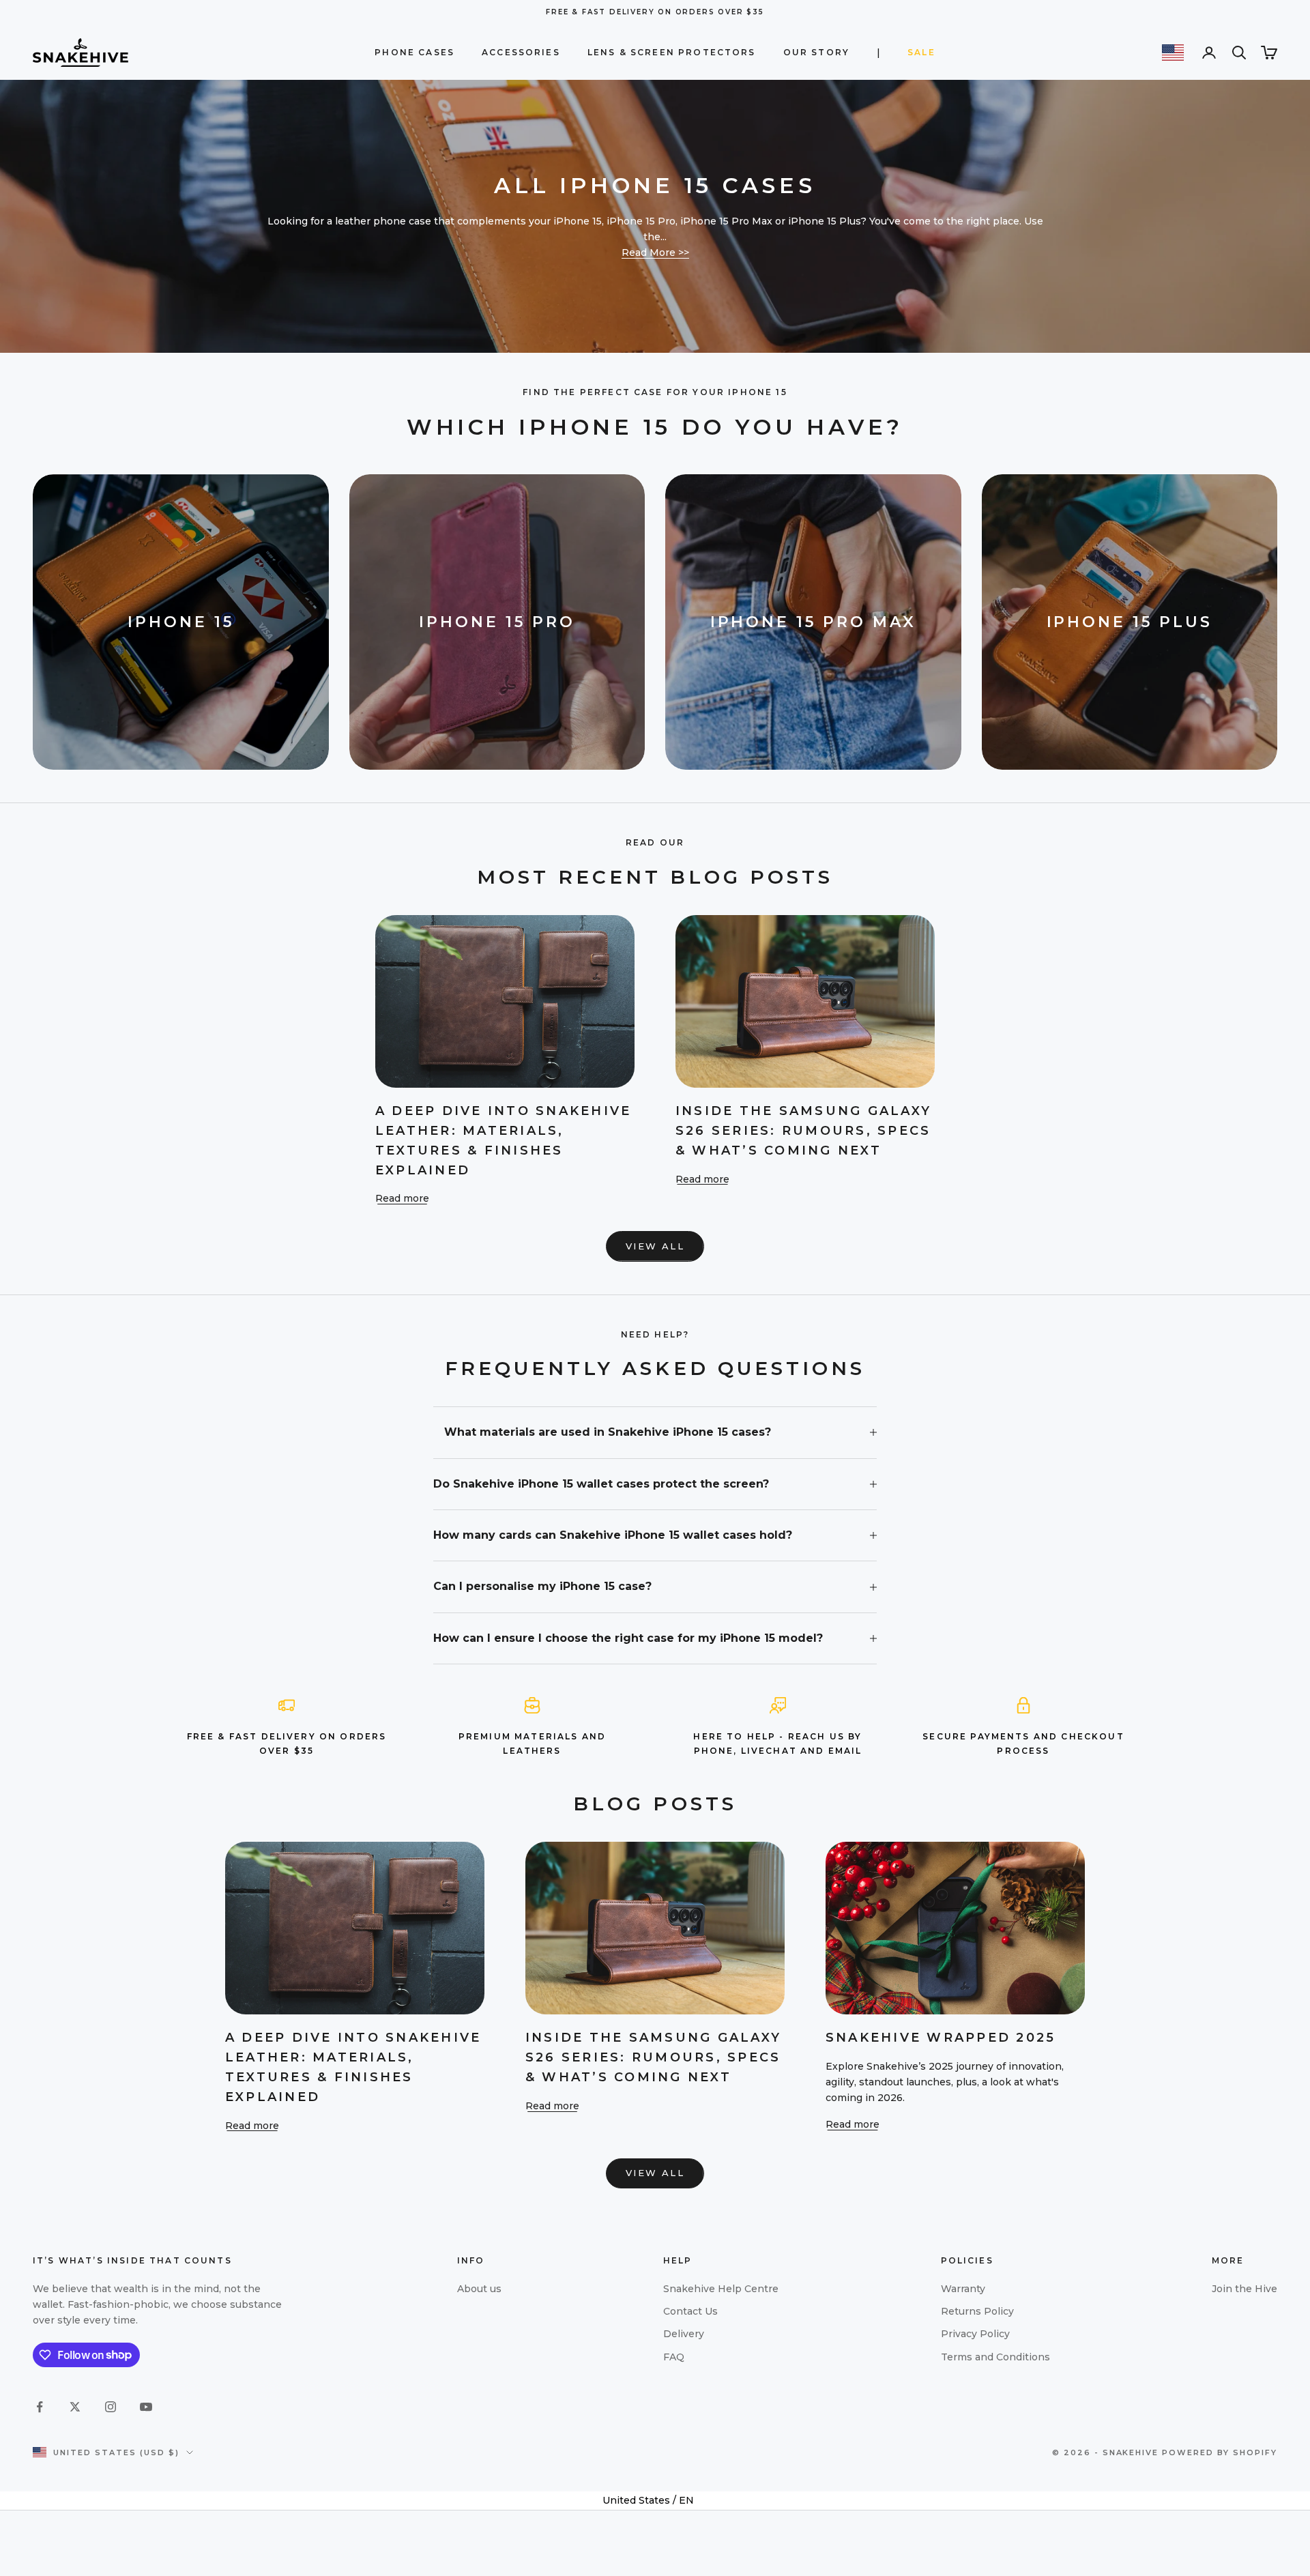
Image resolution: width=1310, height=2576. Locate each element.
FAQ (674, 2357)
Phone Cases (414, 52)
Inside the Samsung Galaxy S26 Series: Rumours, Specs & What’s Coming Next (803, 1131)
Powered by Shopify (1220, 2452)
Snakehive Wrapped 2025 (941, 2038)
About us (479, 2289)
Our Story (816, 52)
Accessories (521, 52)
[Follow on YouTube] (146, 2407)
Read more (402, 1198)
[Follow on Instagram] (111, 2407)
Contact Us (690, 2311)
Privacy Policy (975, 2334)
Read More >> (655, 252)
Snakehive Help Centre (721, 2289)
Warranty (963, 2289)
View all (655, 1246)
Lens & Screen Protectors (672, 52)
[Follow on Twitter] (75, 2407)
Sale (921, 52)
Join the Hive (1244, 2289)
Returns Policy (977, 2311)
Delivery (684, 2334)
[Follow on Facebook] (40, 2407)
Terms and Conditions (995, 2357)
